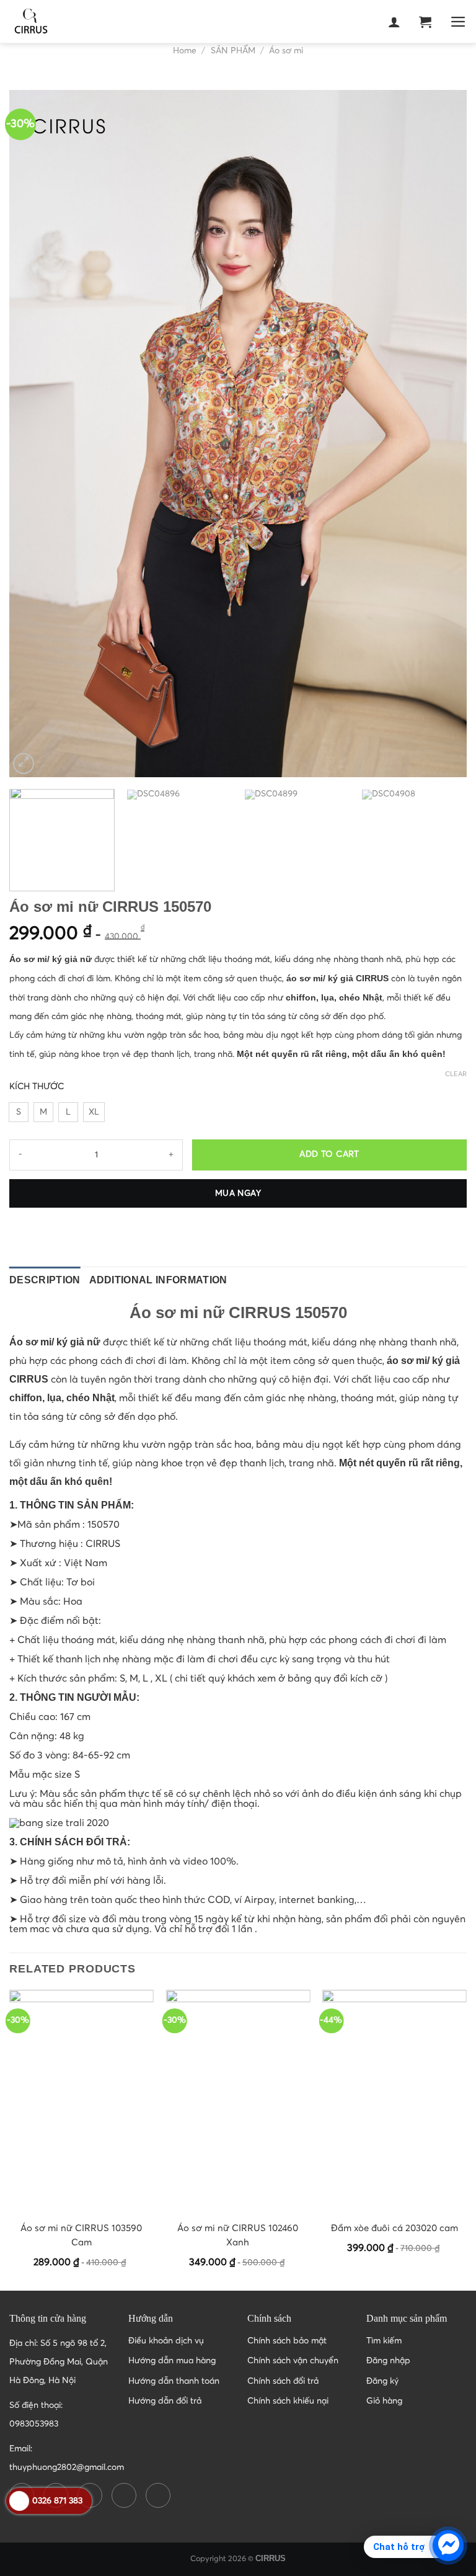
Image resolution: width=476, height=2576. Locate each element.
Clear (456, 1074)
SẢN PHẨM (233, 51)
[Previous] (34, 434)
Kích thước (37, 1087)
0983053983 (34, 2424)
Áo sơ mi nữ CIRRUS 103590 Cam (81, 2235)
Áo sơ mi (286, 51)
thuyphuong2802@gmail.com (67, 2467)
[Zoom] (24, 764)
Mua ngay (238, 1193)
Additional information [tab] (158, 1280)
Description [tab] (45, 1280)
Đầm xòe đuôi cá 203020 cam (394, 2228)
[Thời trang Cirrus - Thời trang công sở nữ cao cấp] (71, 22)
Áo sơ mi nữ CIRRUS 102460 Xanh (238, 2235)
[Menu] (458, 22)
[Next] (442, 434)
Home (185, 51)
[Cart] (425, 22)
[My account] (394, 22)
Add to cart (329, 1154)
